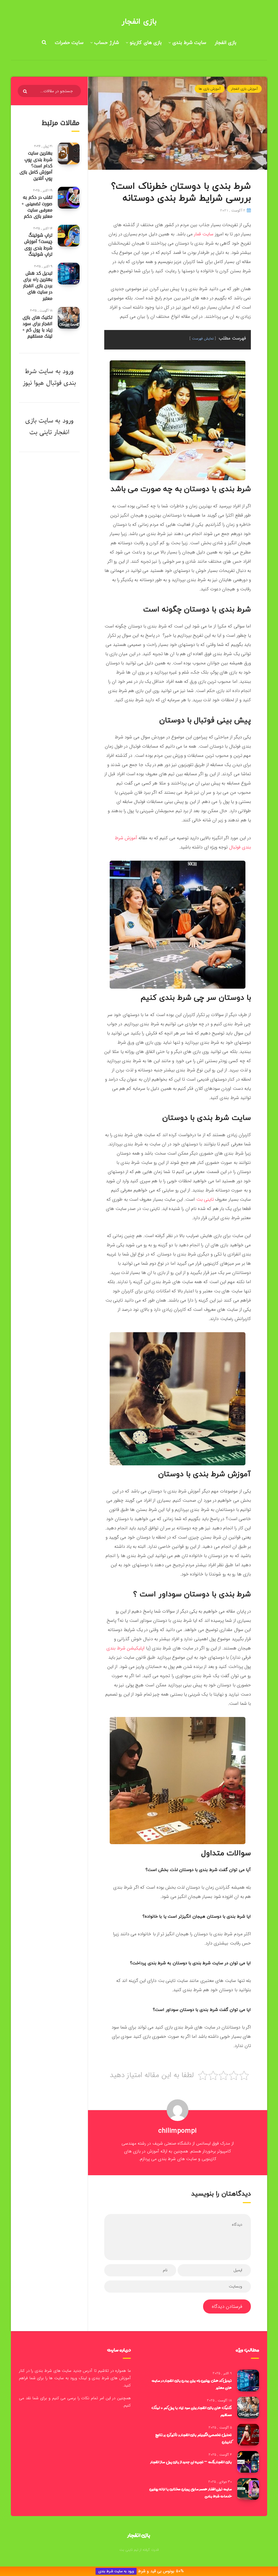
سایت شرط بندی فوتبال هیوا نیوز (49, 377)
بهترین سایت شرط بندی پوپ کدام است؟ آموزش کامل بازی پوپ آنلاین (36, 166)
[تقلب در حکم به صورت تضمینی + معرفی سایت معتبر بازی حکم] (69, 198)
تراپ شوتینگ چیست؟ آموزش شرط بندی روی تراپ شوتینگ (38, 245)
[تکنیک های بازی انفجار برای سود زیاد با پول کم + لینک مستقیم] (69, 318)
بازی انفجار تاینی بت (47, 426)
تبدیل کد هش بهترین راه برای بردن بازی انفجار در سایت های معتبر (38, 286)
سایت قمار (204, 234)
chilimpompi (178, 2131)
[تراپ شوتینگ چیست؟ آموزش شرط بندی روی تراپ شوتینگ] (69, 236)
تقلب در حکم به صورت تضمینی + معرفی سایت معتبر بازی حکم (37, 207)
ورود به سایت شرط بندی (116, 2571)
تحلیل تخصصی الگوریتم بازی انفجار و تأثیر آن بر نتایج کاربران (194, 2438)
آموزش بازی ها (210, 89)
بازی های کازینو (146, 43)
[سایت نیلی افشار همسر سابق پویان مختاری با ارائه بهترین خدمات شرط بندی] (248, 2489)
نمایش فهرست (203, 339)
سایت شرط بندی (189, 43)
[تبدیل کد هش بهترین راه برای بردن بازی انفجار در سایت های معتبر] (69, 274)
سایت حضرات (69, 43)
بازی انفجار (139, 22)
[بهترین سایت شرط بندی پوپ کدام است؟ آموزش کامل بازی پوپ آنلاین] (69, 153)
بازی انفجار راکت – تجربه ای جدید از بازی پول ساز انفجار (191, 2462)
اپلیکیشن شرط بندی (126, 1648)
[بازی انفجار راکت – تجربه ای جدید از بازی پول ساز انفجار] (248, 2462)
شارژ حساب (107, 43)
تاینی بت (205, 1199)
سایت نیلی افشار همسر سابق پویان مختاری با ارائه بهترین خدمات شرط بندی (191, 2492)
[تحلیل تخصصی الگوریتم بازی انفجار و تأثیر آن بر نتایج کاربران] (248, 2435)
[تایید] (26, 91)
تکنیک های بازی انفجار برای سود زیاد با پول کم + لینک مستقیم (37, 327)
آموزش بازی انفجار (244, 89)
